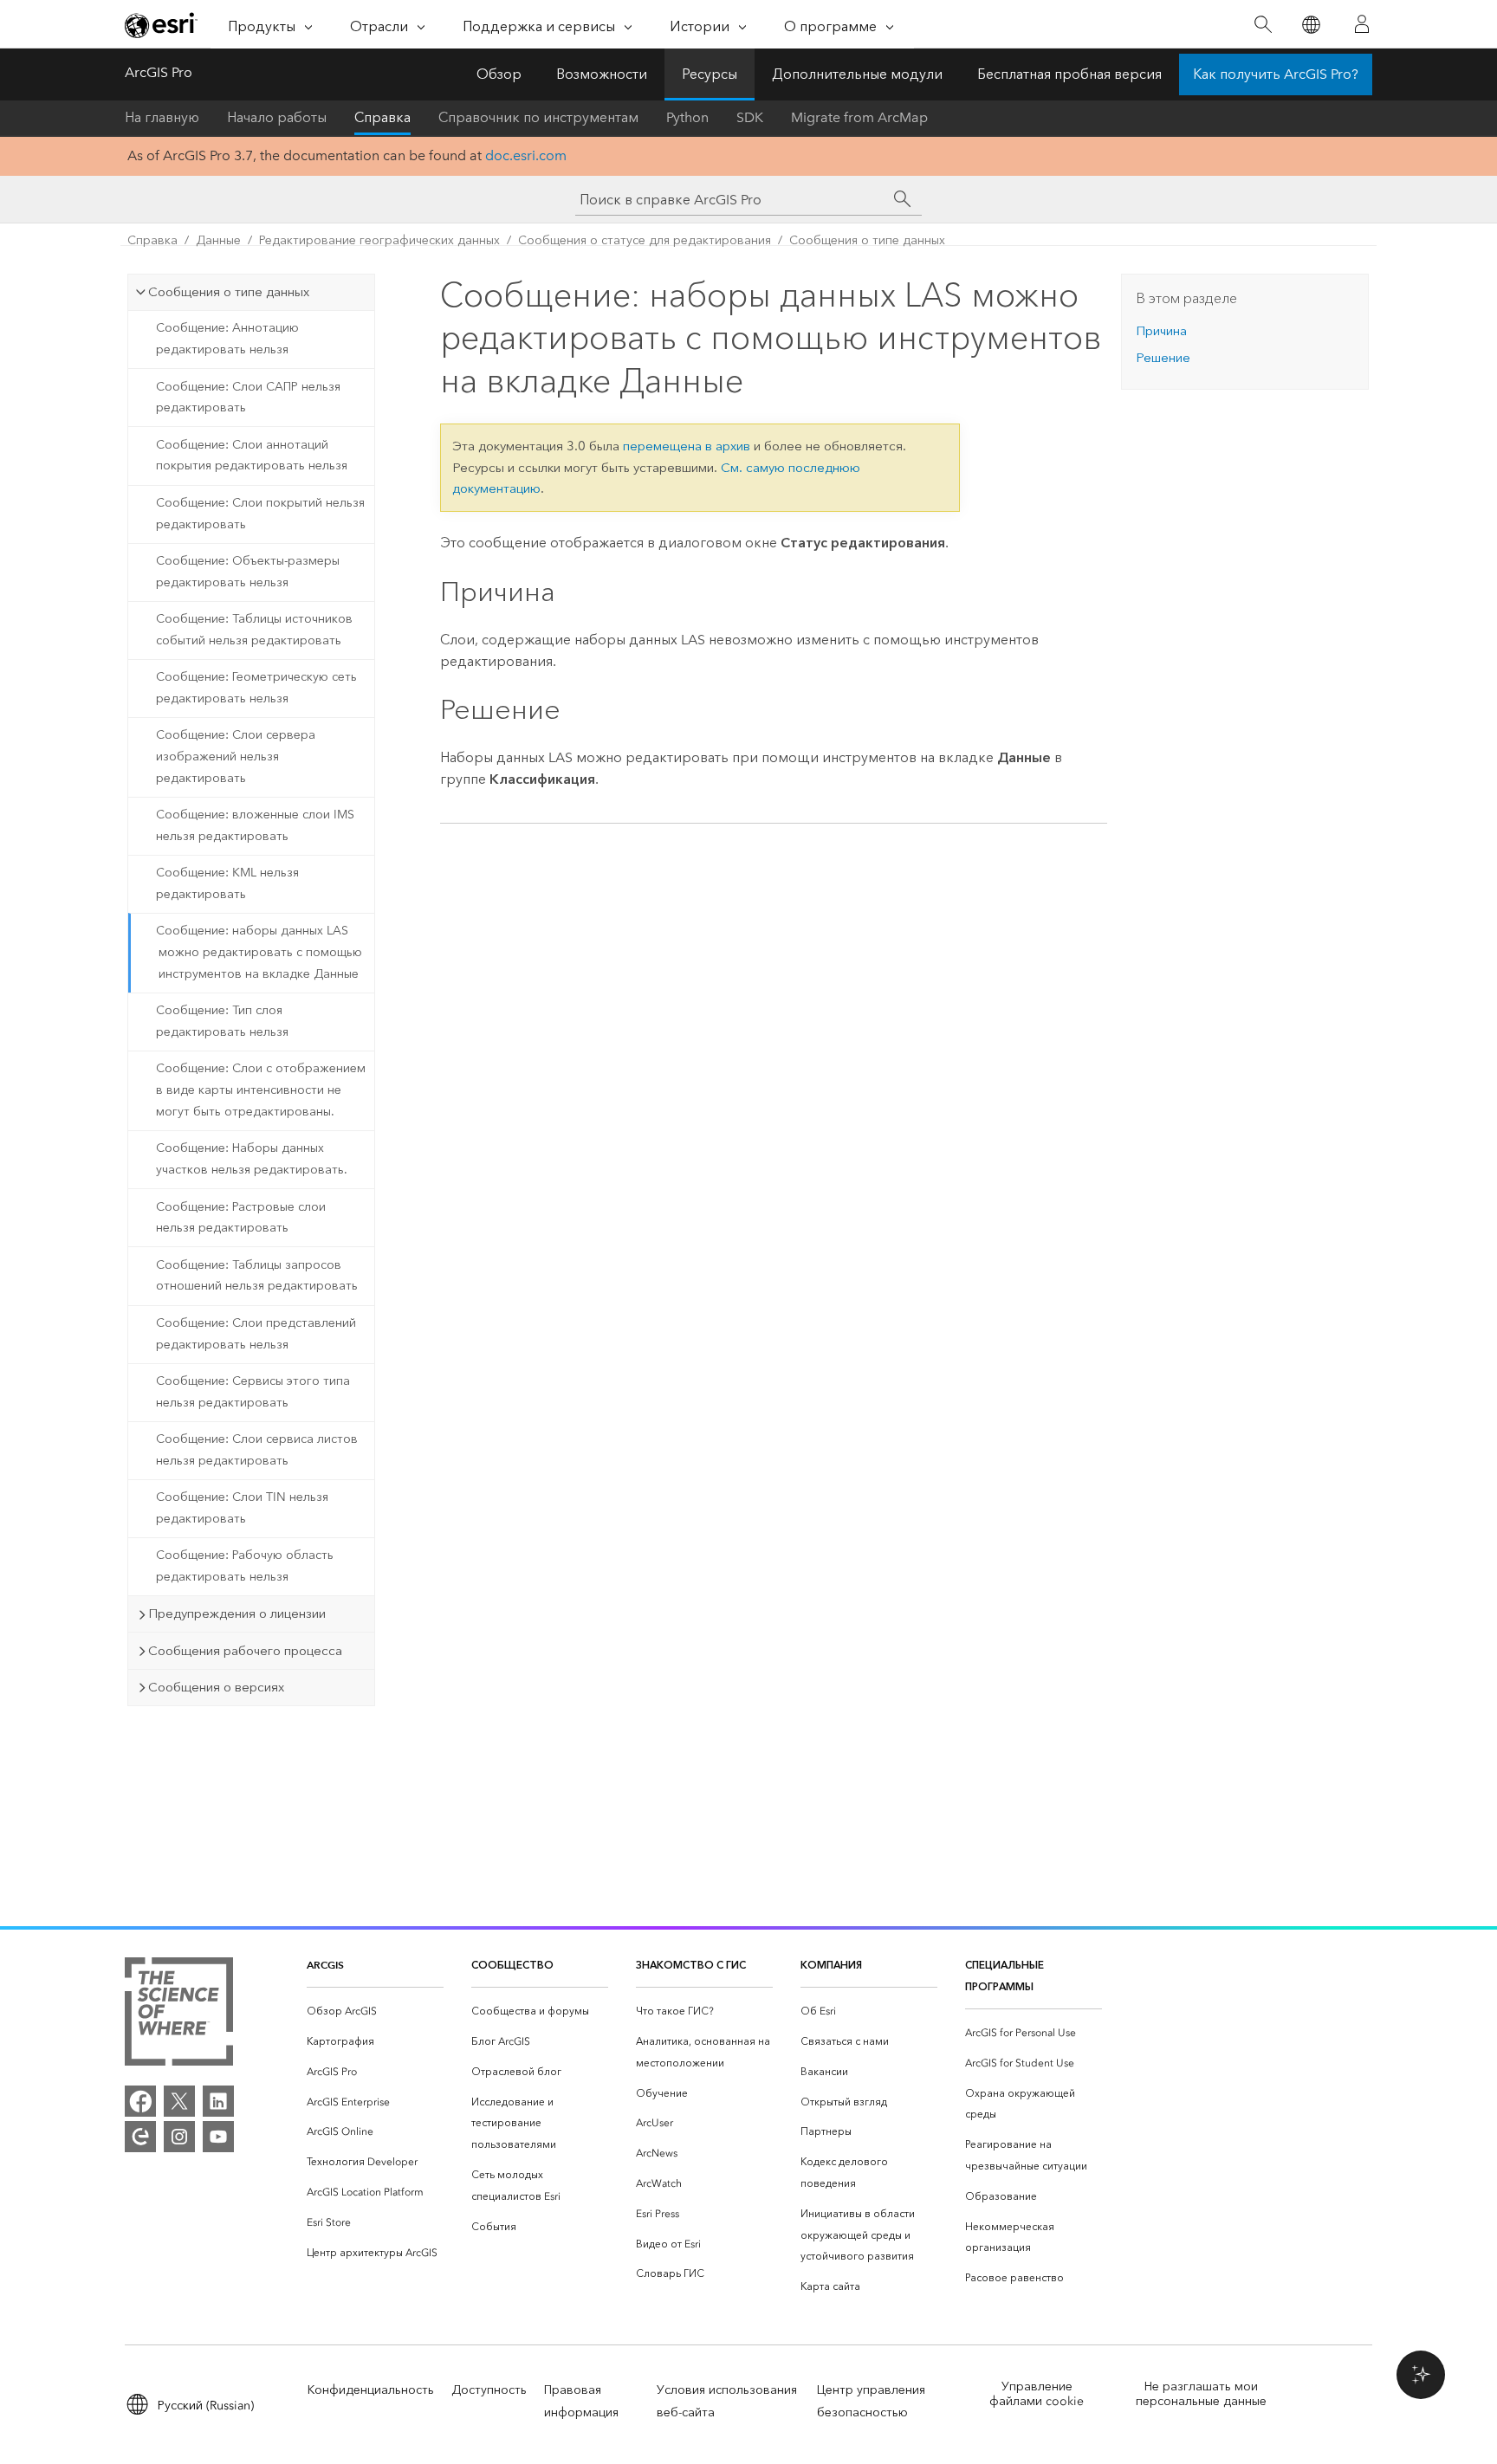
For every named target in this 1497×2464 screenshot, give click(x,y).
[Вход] (1362, 24)
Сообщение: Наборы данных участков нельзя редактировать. (252, 1159)
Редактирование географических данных (379, 240)
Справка (382, 117)
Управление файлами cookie (1037, 2394)
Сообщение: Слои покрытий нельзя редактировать (260, 514)
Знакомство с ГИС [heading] (691, 1965)
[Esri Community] (140, 2137)
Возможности (602, 74)
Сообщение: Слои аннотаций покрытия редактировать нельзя (252, 456)
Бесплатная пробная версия (1069, 74)
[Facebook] (140, 2101)
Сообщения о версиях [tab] (216, 1687)
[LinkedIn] (218, 2101)
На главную (162, 117)
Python (687, 117)
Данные (218, 240)
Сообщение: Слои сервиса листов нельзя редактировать (257, 1450)
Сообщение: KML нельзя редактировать (227, 883)
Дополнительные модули (857, 74)
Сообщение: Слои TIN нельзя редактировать (242, 1508)
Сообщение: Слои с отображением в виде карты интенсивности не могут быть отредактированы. (261, 1090)
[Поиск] (1263, 25)
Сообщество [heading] (512, 1965)
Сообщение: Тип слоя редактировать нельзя (222, 1021)
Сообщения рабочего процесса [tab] (245, 1651)
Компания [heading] (831, 1965)
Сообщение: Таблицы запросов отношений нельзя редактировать (257, 1276)
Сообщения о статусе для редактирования (645, 240)
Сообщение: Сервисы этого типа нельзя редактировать (253, 1392)
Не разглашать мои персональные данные (1201, 2394)
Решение (1163, 358)
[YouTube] (218, 2137)
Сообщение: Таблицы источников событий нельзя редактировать (254, 630)
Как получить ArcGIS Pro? (1276, 74)
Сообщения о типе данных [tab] (229, 292)
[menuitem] (375, 2011)
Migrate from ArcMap (859, 117)
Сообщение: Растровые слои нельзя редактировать (241, 1218)
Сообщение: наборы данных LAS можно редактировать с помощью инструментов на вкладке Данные (259, 952)
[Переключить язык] (1310, 25)
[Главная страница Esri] (161, 25)
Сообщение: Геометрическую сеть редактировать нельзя (256, 688)
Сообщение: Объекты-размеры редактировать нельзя (248, 572)
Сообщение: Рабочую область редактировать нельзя (245, 1566)
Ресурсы (710, 74)
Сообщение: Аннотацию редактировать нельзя (227, 339)
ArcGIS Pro (159, 72)
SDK (750, 117)
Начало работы (277, 117)
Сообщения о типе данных (867, 240)
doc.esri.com (526, 155)
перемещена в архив (687, 446)
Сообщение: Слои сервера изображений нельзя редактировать (236, 757)
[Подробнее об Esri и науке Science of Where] (179, 2015)
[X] (179, 2101)
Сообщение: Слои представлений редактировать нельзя (256, 1334)
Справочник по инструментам (538, 117)
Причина (1161, 331)
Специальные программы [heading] (1004, 1976)
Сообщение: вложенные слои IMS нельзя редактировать (255, 825)
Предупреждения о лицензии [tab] (237, 1614)
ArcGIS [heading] (325, 1965)
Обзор (499, 74)
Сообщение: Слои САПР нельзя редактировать (248, 398)
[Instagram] (179, 2137)
